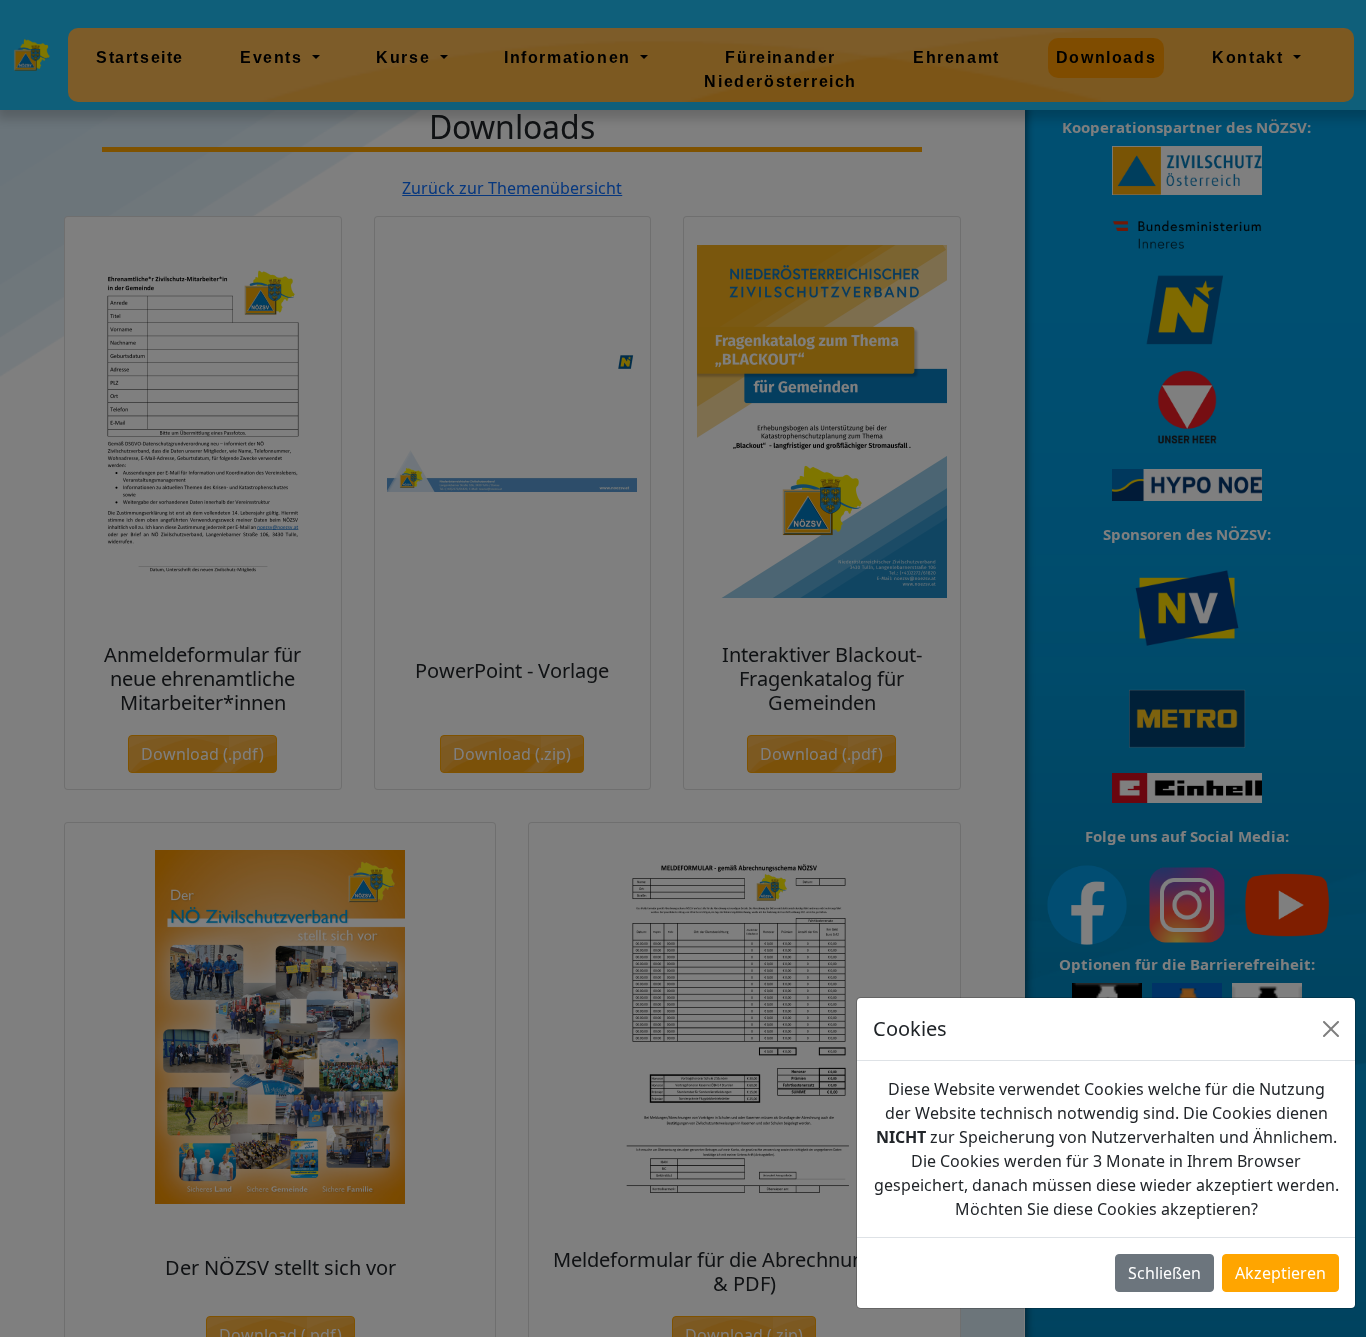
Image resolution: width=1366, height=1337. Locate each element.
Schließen (1164, 1273)
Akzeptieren (1280, 1273)
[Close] (1331, 1029)
